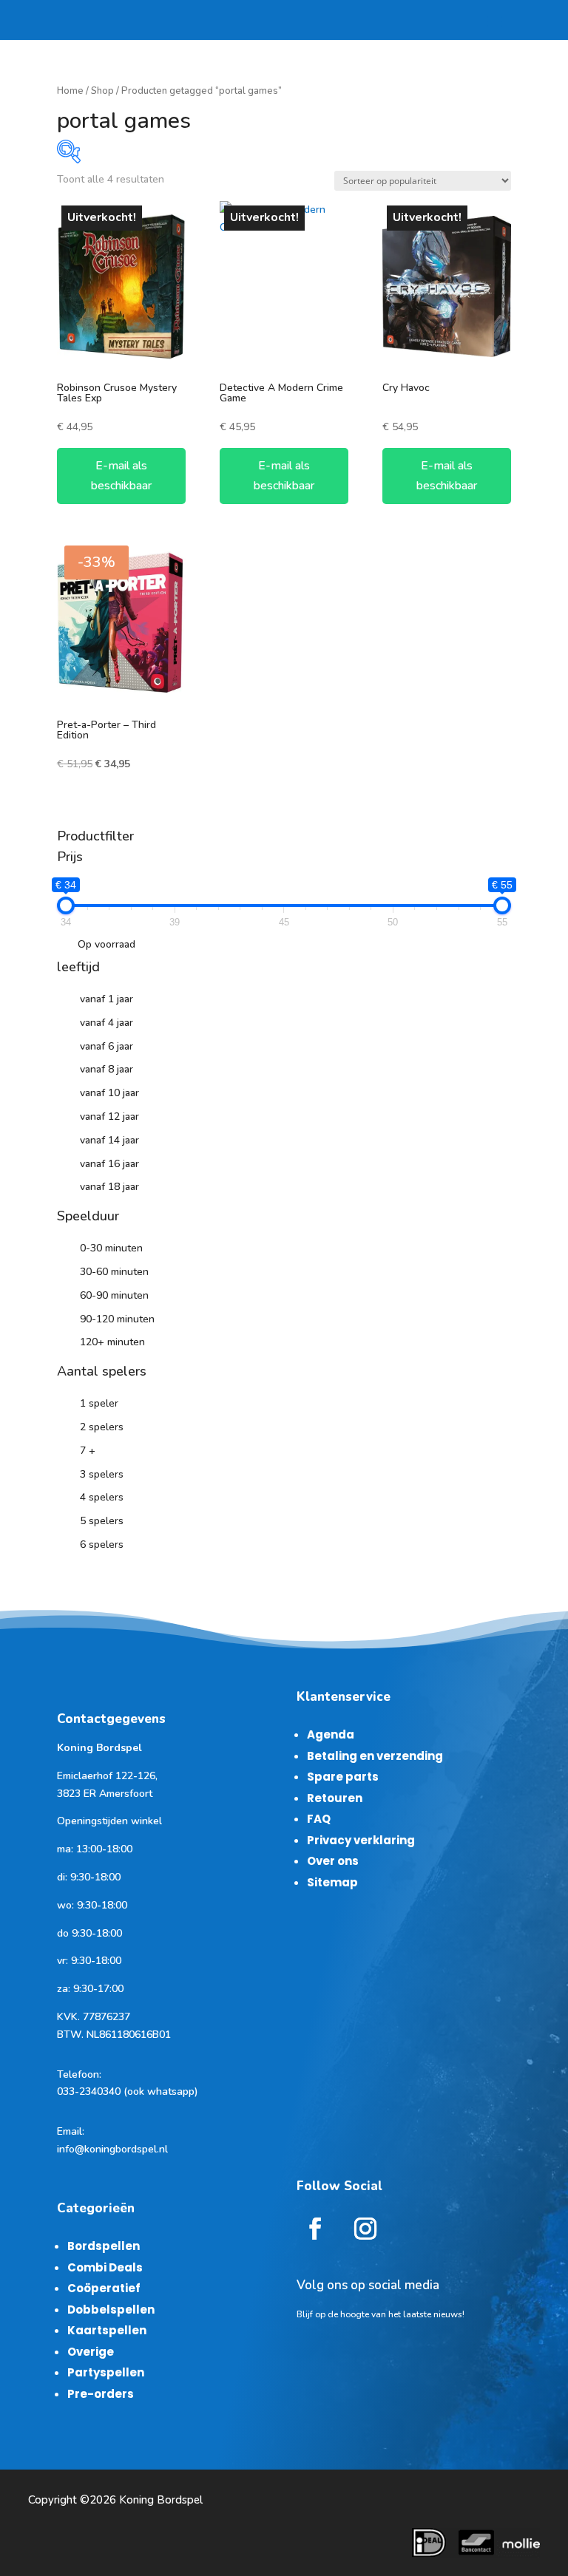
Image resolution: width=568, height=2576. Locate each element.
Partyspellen (106, 2372)
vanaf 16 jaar (109, 1164)
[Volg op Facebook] (315, 2229)
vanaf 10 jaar (109, 1093)
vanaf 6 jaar (106, 1046)
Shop (102, 91)
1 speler (99, 1403)
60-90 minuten (114, 1295)
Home (70, 91)
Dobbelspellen (111, 2310)
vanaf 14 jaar (109, 1140)
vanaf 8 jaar (106, 1069)
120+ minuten (112, 1342)
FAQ (319, 1819)
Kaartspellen (107, 2330)
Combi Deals (105, 2267)
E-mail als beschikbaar (121, 476)
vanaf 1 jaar (106, 999)
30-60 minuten (114, 1272)
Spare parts (343, 1777)
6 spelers (102, 1544)
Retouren (335, 1798)
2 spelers (102, 1427)
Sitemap (332, 1882)
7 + (88, 1451)
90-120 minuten (117, 1319)
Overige (91, 2352)
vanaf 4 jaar (106, 1023)
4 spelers (102, 1497)
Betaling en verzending (375, 1756)
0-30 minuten (111, 1248)
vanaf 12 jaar (109, 1117)
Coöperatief (104, 2288)
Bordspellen (104, 2246)
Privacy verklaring (361, 1840)
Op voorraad (106, 944)
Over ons (333, 1861)
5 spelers (102, 1521)
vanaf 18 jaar (109, 1187)
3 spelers (102, 1474)
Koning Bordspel (161, 2500)
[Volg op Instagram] (365, 2229)
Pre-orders (101, 2394)
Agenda (331, 1734)
